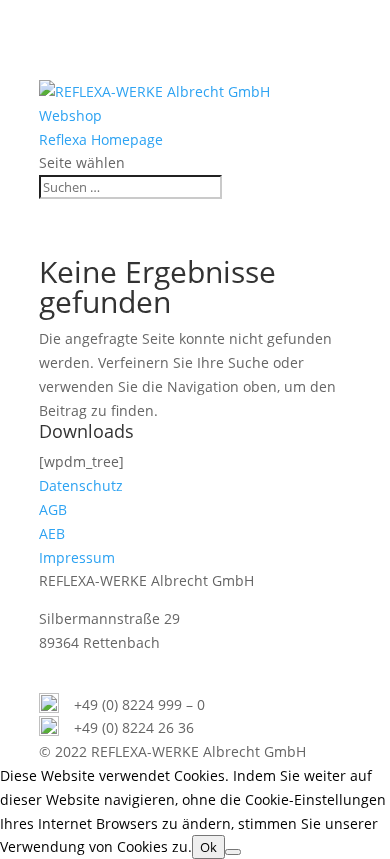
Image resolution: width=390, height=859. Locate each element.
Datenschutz (81, 485)
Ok (208, 847)
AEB (52, 533)
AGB (53, 509)
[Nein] (233, 852)
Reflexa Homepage (101, 139)
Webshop (70, 115)
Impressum (77, 557)
